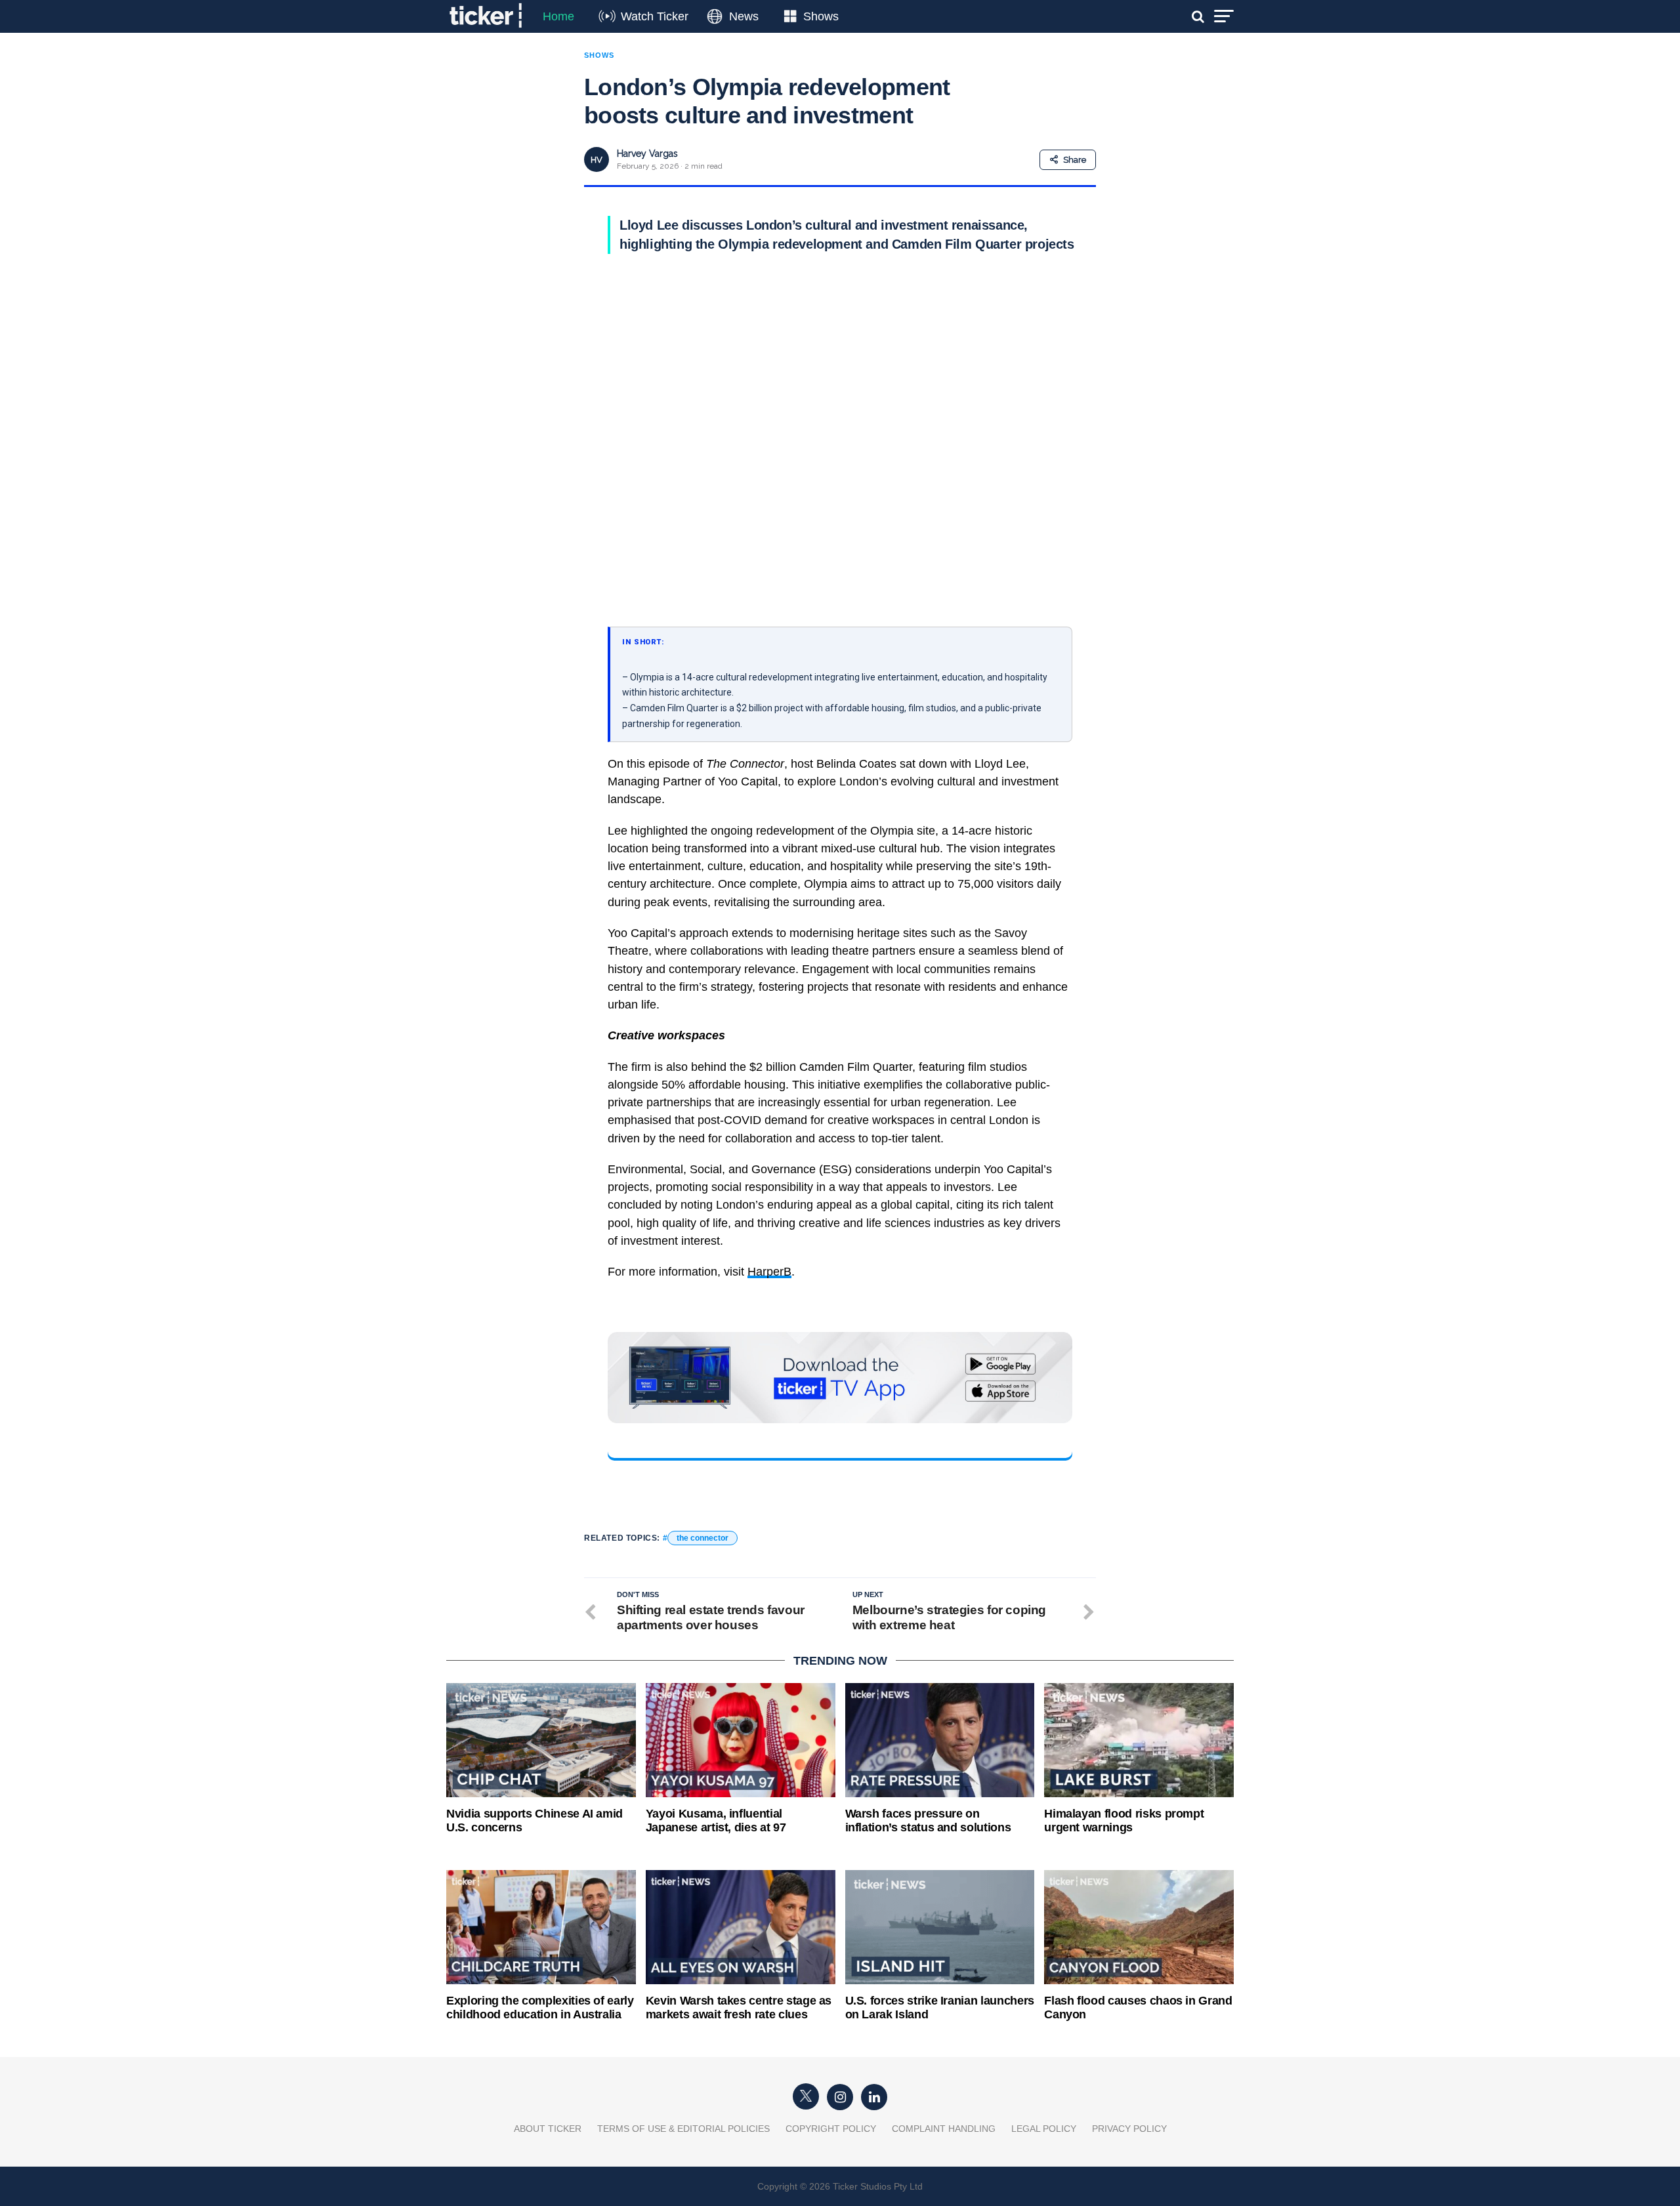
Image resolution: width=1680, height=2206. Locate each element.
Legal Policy (1044, 2129)
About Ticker (548, 2129)
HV (597, 160)
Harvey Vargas (647, 154)
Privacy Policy (1129, 2129)
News (744, 16)
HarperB (769, 1272)
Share (1075, 160)
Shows (821, 16)
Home (558, 16)
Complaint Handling (944, 2129)
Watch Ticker (655, 16)
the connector (703, 1538)
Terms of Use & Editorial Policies (683, 2129)
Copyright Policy (831, 2129)
